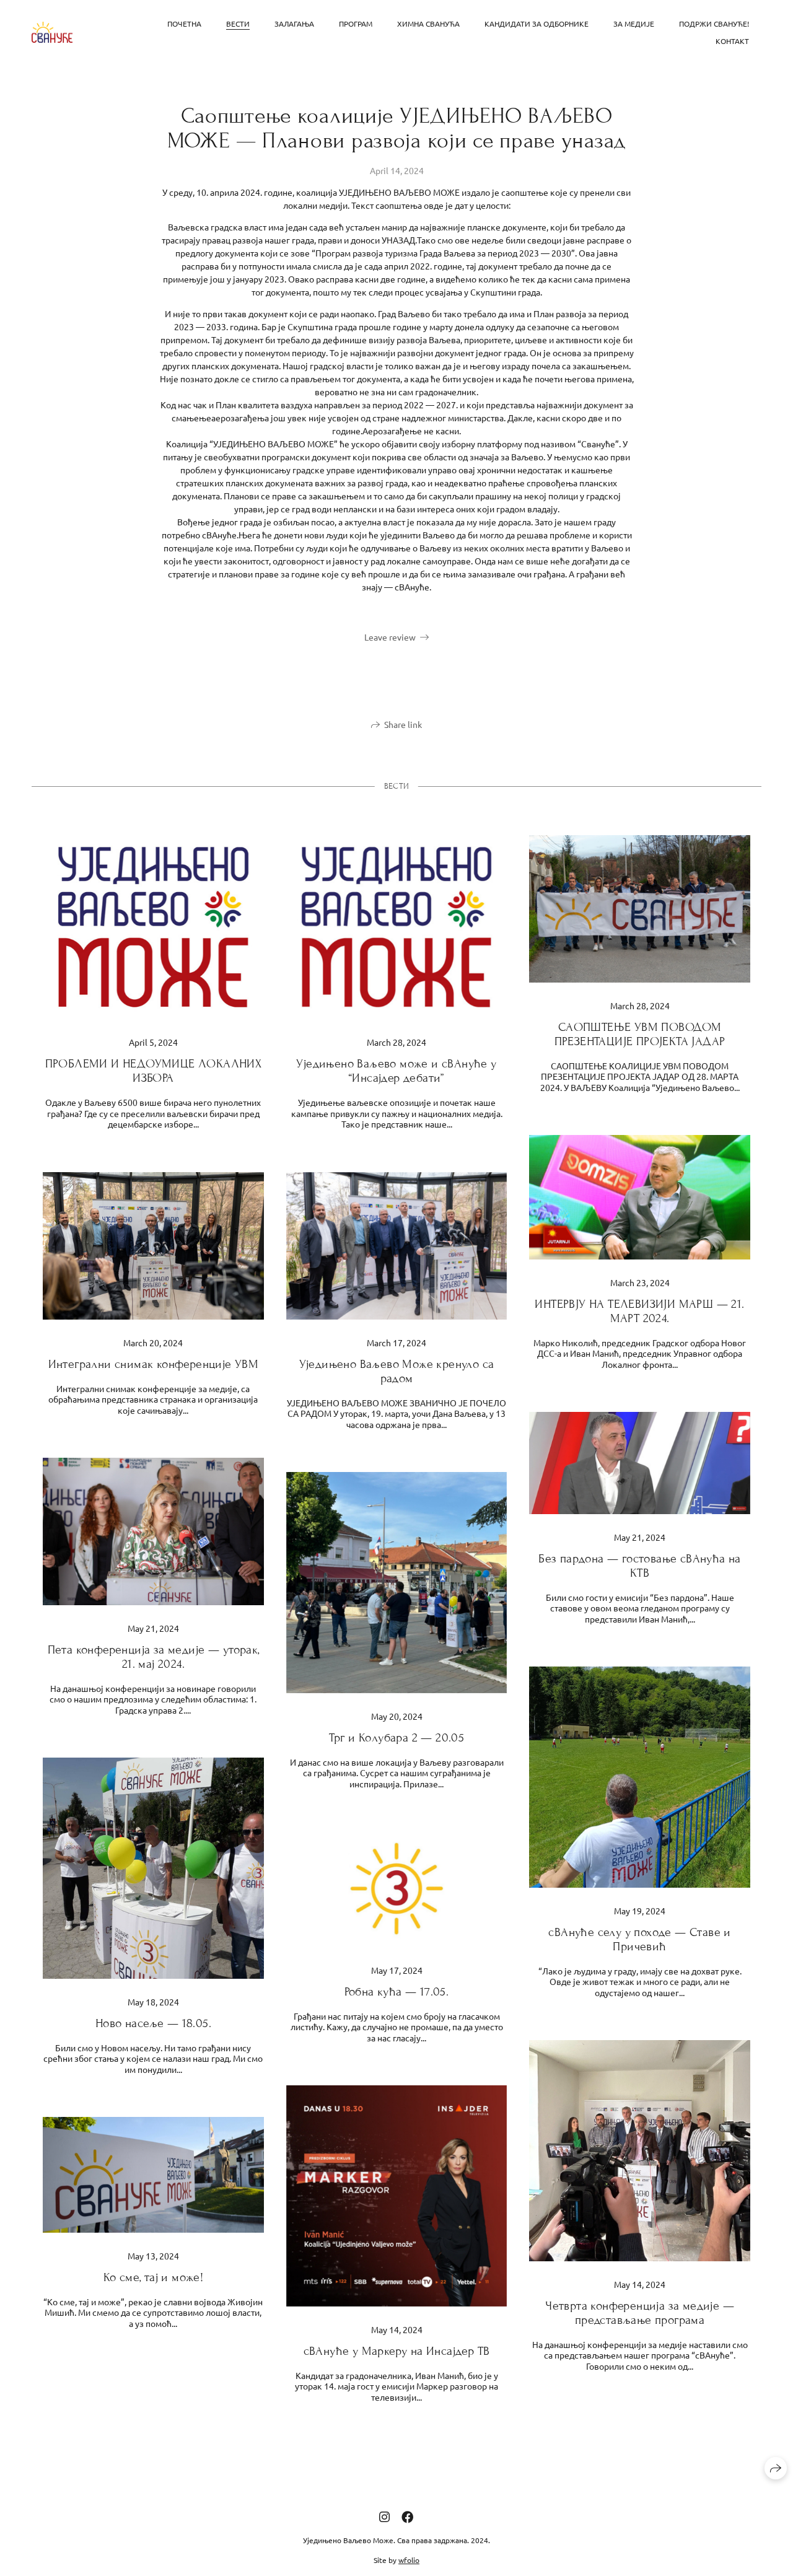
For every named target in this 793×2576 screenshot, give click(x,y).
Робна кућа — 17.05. (397, 1991)
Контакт (732, 41)
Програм (356, 24)
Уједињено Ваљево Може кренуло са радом (397, 1371)
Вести (238, 24)
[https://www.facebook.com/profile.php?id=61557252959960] (408, 2516)
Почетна (184, 24)
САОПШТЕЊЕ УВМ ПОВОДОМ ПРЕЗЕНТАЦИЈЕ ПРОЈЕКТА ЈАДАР (640, 1034)
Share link (403, 724)
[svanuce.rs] (52, 33)
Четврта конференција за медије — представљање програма (640, 2313)
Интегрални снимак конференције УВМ (154, 1364)
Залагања (294, 24)
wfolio (409, 2560)
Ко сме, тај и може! (154, 2277)
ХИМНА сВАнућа (428, 24)
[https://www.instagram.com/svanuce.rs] (384, 2516)
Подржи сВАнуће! (714, 24)
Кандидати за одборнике (537, 24)
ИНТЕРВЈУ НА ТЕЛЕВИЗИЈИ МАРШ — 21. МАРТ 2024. (639, 1311)
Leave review (390, 637)
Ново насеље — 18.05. (153, 2023)
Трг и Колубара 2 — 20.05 (397, 1737)
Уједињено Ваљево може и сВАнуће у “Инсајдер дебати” (396, 1071)
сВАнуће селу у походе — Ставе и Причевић (639, 1939)
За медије (634, 24)
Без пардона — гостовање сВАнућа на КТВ (640, 1566)
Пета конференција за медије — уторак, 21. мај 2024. (154, 1657)
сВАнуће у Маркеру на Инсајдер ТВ (397, 2351)
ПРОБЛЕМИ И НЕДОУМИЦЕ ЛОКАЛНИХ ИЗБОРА (154, 1071)
